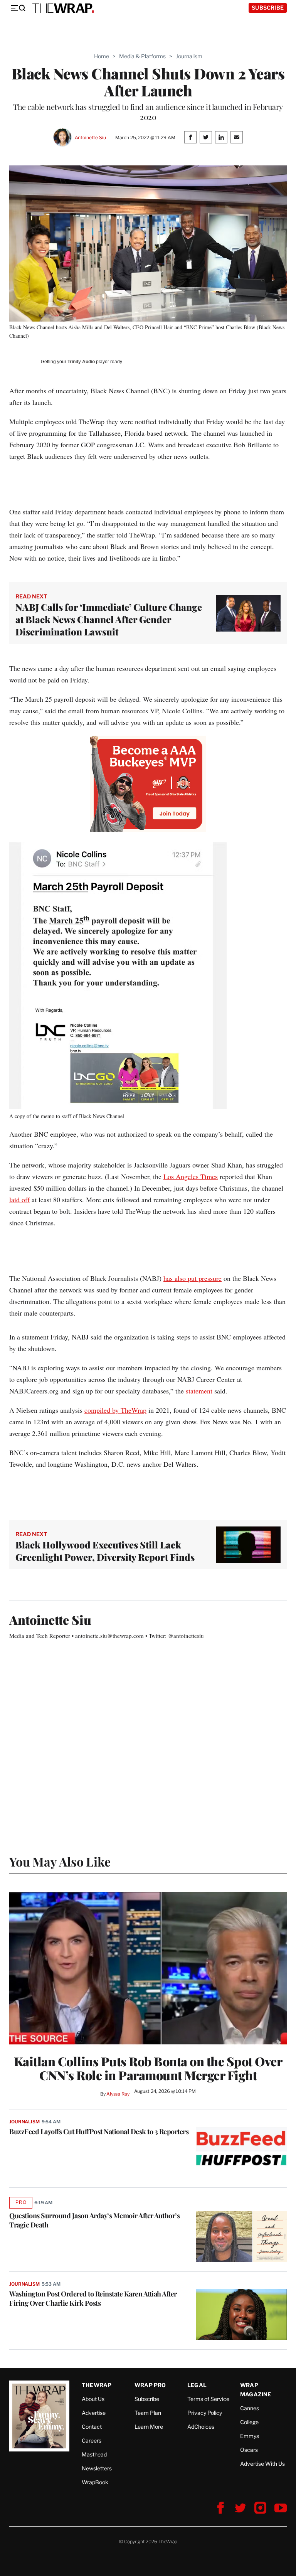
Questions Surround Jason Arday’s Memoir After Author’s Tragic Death (94, 2220)
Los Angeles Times (191, 1176)
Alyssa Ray (118, 2094)
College (249, 2422)
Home (102, 56)
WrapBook (95, 2482)
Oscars (249, 2450)
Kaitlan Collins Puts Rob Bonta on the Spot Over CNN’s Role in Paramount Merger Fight (148, 2068)
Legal (197, 2385)
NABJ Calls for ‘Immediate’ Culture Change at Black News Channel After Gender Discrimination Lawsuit (109, 619)
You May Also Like (60, 1861)
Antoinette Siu (90, 137)
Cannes (250, 2408)
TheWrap (97, 2385)
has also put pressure (193, 1278)
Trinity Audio (81, 362)
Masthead (94, 2454)
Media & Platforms (142, 56)
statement (199, 1391)
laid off (19, 1200)
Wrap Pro (150, 2385)
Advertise (94, 2413)
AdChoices (201, 2427)
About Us (93, 2399)
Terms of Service (208, 2399)
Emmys (250, 2436)
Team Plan (148, 2413)
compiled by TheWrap (115, 1410)
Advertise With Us (262, 2464)
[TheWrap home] (63, 8)
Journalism (189, 56)
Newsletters (97, 2468)
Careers (92, 2440)
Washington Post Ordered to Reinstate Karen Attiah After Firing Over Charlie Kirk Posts (93, 2298)
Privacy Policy (205, 2413)
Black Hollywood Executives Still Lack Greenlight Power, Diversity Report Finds (105, 1551)
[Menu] (18, 8)
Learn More (149, 2427)
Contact (92, 2427)
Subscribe (268, 8)
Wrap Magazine (256, 2390)
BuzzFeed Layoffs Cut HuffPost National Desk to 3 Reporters (99, 2131)
